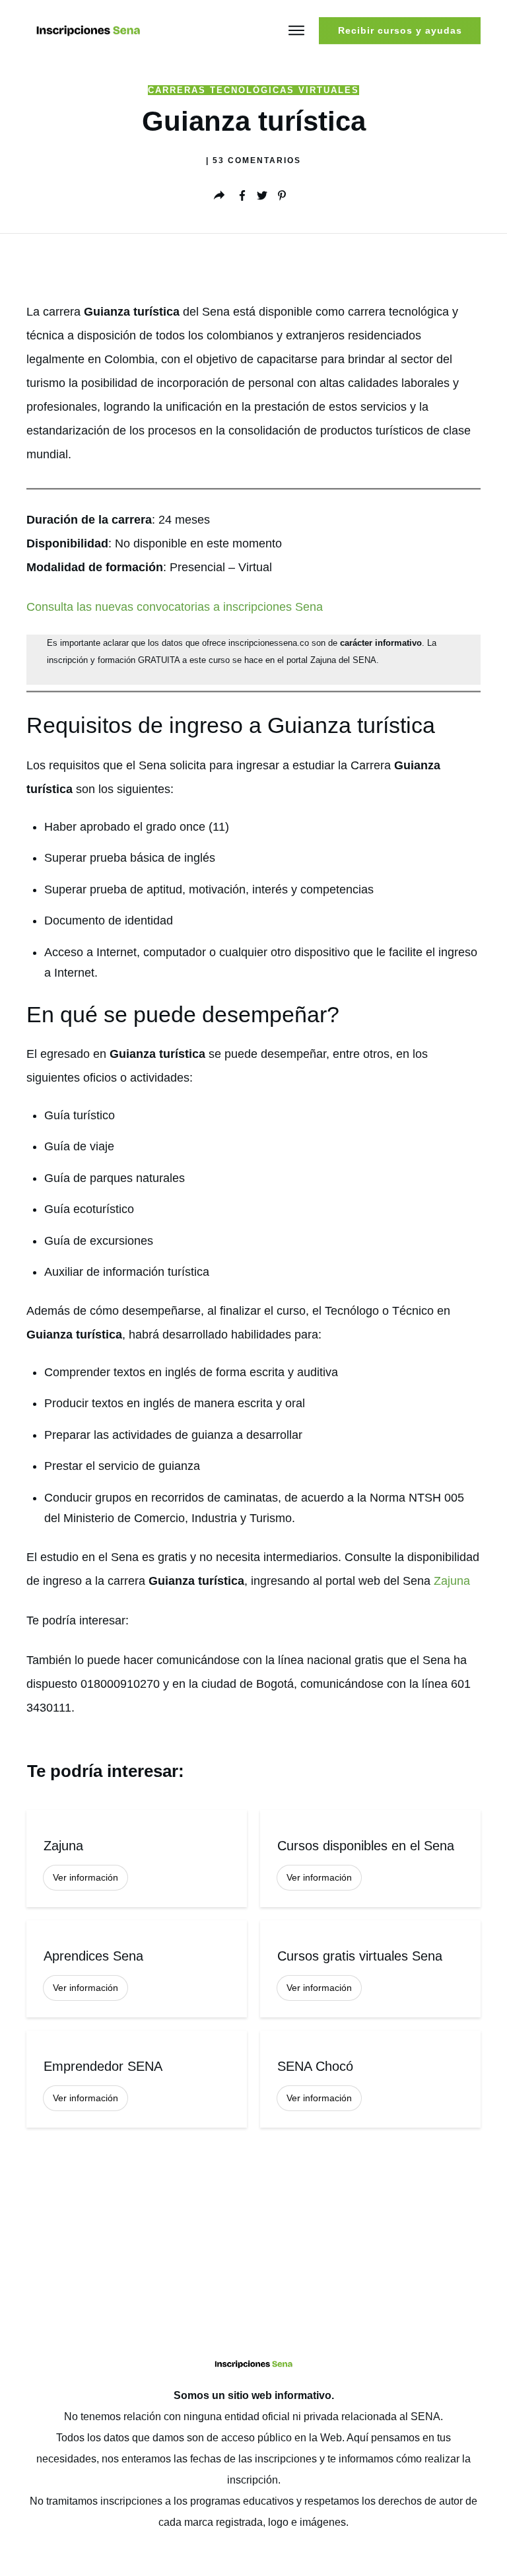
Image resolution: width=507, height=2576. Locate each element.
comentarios (257, 160)
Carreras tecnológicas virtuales (253, 90)
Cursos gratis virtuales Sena (370, 1969)
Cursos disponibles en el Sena (370, 1859)
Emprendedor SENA (137, 2079)
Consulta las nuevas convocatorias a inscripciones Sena (175, 607)
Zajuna (452, 1581)
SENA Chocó (370, 2079)
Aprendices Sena (137, 1969)
